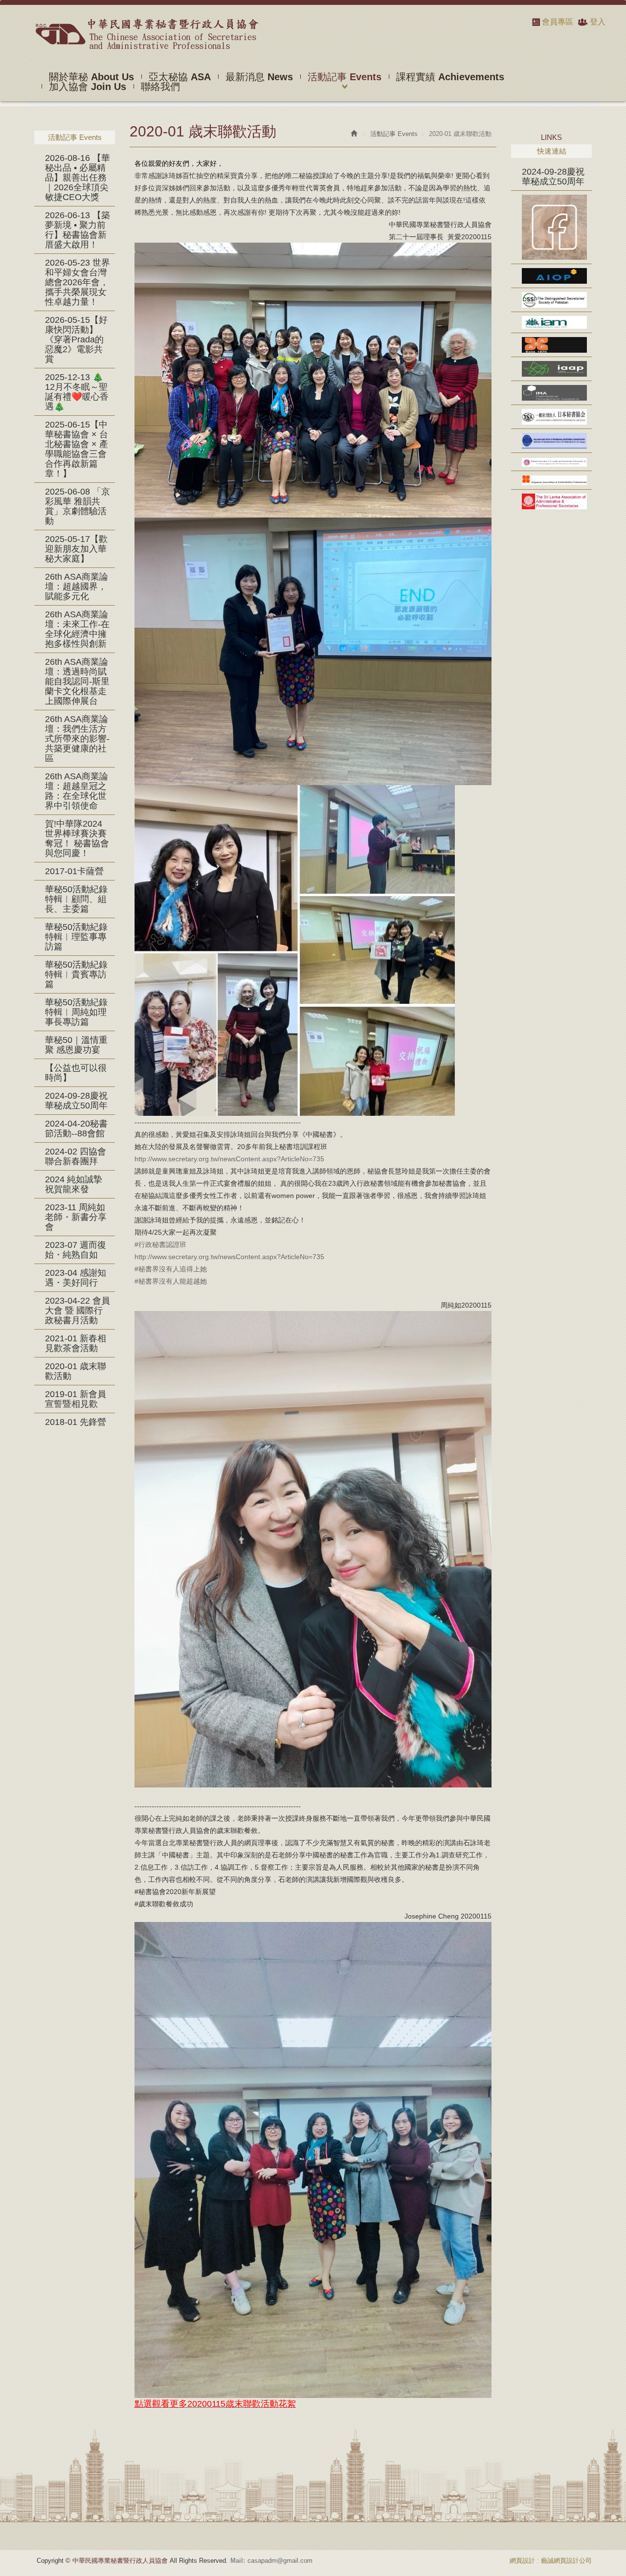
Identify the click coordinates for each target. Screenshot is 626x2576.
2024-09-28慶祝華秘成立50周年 (76, 1101)
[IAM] (551, 322)
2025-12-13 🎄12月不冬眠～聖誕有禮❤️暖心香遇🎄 (77, 392)
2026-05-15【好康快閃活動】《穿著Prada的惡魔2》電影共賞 (76, 339)
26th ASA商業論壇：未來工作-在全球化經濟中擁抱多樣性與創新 (77, 629)
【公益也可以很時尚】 (76, 1073)
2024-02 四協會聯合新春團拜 (76, 1156)
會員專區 (558, 22)
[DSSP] (551, 300)
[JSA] (551, 417)
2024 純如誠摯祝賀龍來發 (74, 1184)
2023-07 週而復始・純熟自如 (76, 1250)
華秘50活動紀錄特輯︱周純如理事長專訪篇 (76, 1012)
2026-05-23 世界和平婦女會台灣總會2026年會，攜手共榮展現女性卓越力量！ (78, 282)
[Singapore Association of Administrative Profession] (551, 480)
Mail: (238, 2561)
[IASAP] (551, 345)
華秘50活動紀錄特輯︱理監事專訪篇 (76, 937)
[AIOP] (551, 276)
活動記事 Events (394, 134)
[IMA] (551, 393)
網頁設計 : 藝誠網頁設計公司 (551, 2561)
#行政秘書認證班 (160, 1244)
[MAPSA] (551, 441)
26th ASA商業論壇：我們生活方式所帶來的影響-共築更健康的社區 (77, 739)
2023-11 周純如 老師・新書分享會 (76, 1217)
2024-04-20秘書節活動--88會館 (76, 1129)
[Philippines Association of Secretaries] (551, 462)
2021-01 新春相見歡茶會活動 (76, 1343)
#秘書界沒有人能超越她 (171, 1281)
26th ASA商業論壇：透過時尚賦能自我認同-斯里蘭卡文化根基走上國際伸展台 (77, 681)
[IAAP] (551, 369)
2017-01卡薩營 (74, 871)
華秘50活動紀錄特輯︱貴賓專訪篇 (76, 974)
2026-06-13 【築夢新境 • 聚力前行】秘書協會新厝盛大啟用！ (78, 230)
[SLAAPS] (551, 501)
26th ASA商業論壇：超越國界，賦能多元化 (77, 587)
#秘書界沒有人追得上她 (171, 1269)
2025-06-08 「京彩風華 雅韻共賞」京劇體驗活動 (78, 506)
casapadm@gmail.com (280, 2561)
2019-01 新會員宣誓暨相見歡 (76, 1399)
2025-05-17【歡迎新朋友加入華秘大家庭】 (76, 549)
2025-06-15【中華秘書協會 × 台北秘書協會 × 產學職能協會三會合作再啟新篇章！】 (77, 449)
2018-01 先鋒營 (76, 1422)
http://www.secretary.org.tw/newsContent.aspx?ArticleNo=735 (229, 1159)
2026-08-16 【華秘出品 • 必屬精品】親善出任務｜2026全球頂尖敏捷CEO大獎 (78, 178)
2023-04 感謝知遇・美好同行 (76, 1278)
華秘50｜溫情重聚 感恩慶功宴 (76, 1045)
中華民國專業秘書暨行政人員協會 (146, 34)
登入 (598, 22)
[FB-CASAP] (551, 227)
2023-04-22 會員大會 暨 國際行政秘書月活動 (78, 1311)
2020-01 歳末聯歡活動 (76, 1371)
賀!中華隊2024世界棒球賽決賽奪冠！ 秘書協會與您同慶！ (77, 838)
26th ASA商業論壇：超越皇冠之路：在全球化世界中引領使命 (77, 791)
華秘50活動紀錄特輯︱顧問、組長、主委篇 (76, 899)
